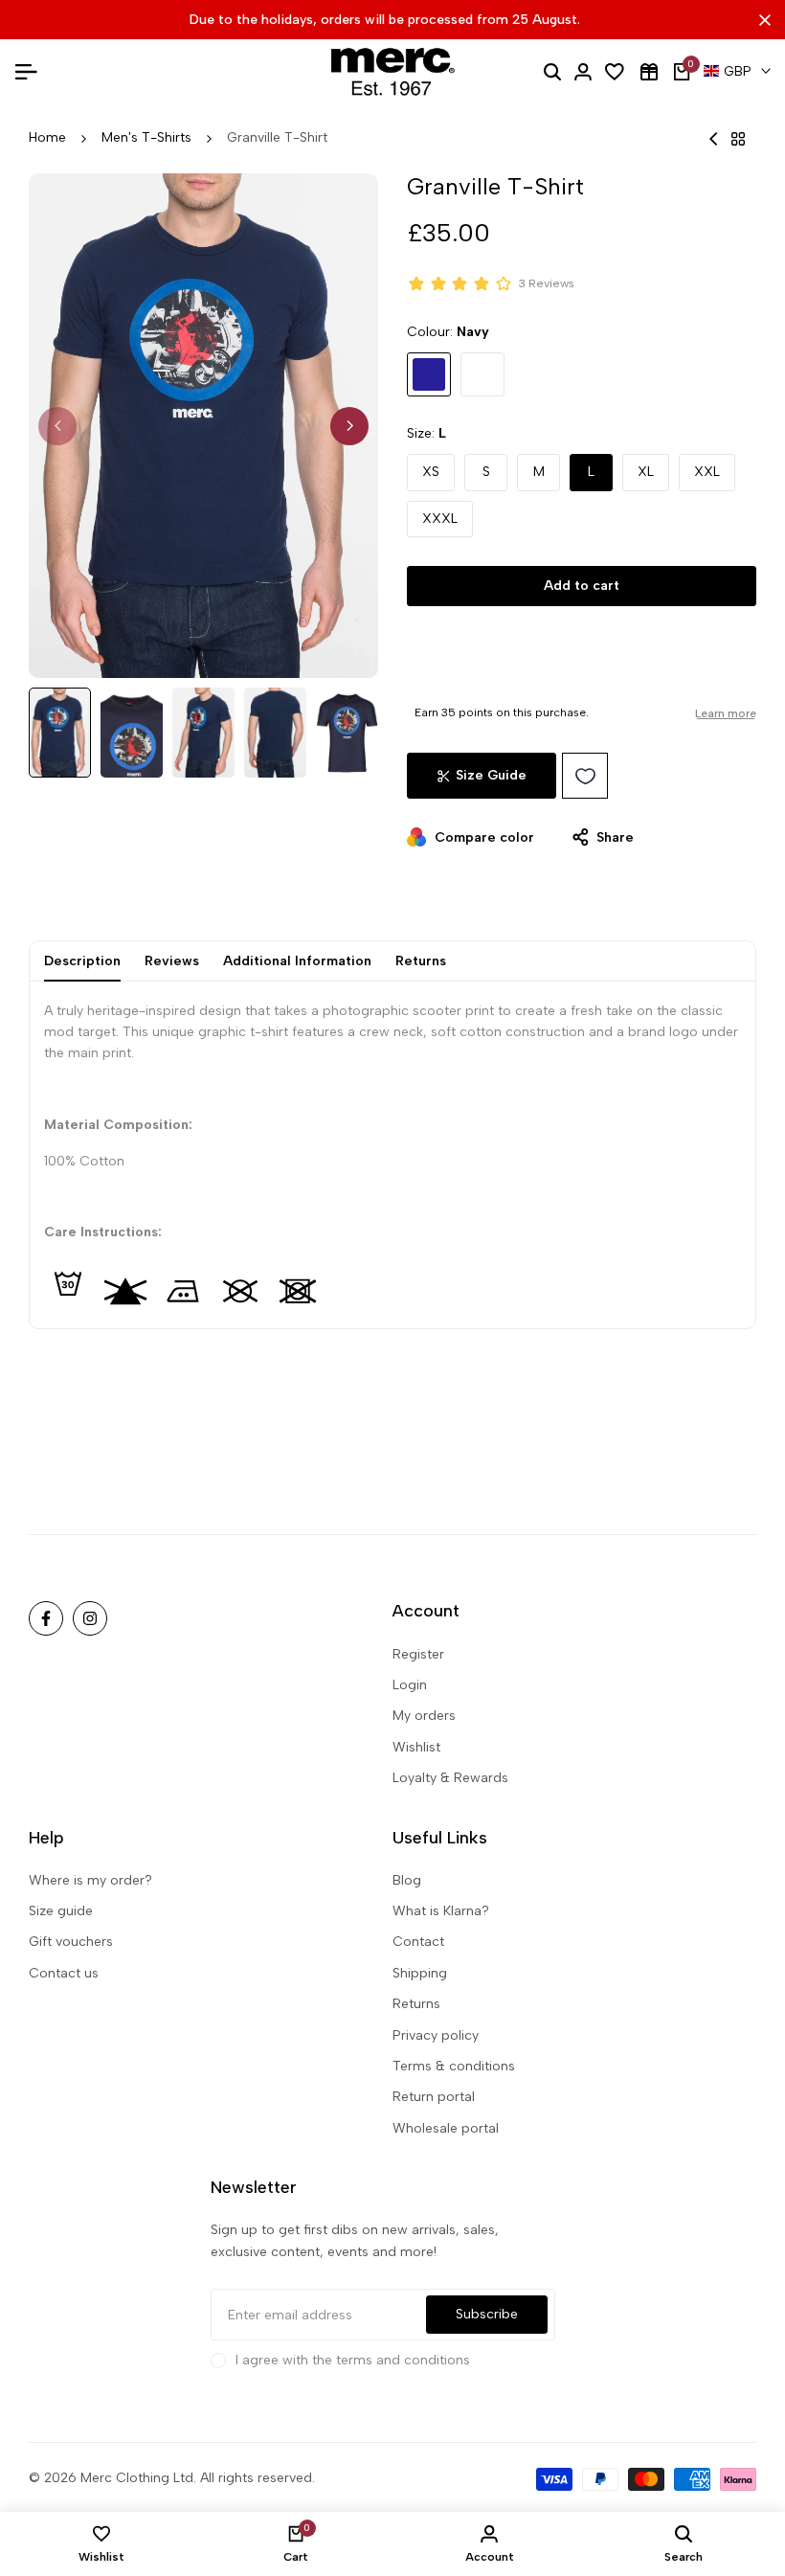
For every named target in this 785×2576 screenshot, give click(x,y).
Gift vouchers (71, 1942)
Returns (421, 961)
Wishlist (416, 1747)
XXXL (440, 519)
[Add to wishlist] (585, 776)
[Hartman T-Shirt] (714, 139)
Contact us (64, 1973)
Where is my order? (90, 1880)
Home (47, 137)
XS (431, 472)
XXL (707, 472)
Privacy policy (436, 2035)
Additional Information (297, 961)
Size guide (61, 1911)
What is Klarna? (441, 1911)
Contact (418, 1942)
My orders (424, 1716)
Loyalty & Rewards (450, 1778)
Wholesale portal (446, 2128)
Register (418, 1654)
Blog (407, 1880)
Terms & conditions (454, 2066)
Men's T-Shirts (146, 137)
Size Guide (491, 775)
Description (82, 961)
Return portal (434, 2097)
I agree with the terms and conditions (353, 2360)
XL (646, 472)
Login (410, 1685)
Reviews (172, 961)
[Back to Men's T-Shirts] (738, 139)
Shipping (420, 1973)
